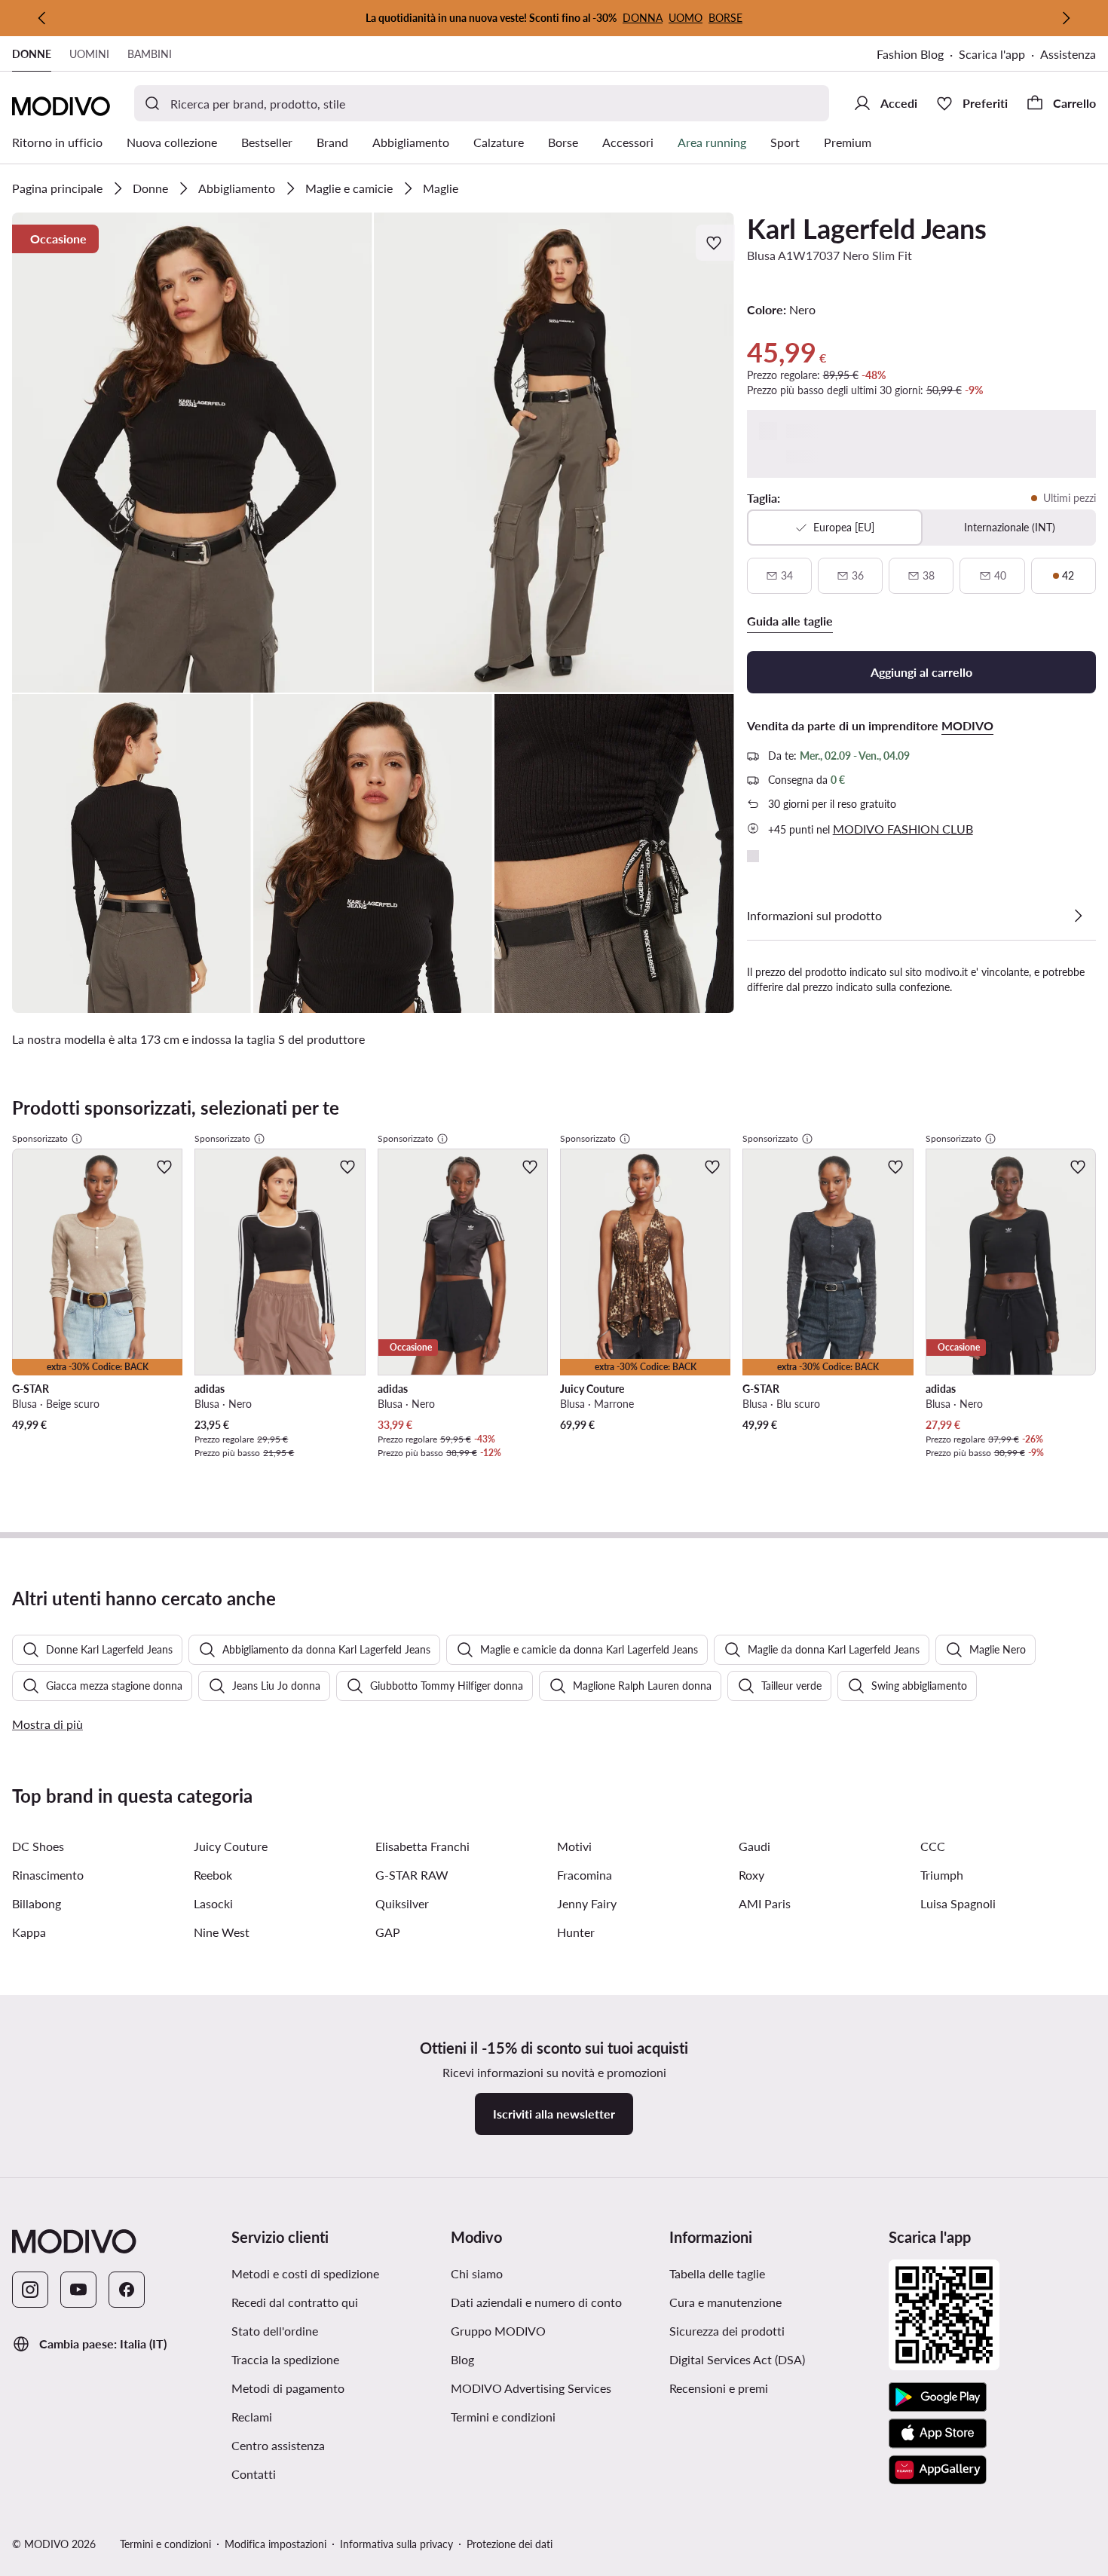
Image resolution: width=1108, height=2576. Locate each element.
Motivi (574, 1846)
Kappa (29, 1932)
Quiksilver (402, 1903)
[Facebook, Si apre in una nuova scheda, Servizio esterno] (127, 2290)
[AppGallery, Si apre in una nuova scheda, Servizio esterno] (938, 2470)
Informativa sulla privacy (396, 2544)
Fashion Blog (918, 55)
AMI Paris (765, 1903)
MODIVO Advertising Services (554, 2388)
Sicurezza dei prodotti (727, 2331)
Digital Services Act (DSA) (737, 2359)
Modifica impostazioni (275, 2544)
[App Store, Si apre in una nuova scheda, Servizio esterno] (938, 2434)
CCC (933, 1846)
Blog (536, 2359)
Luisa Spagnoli (958, 1903)
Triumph (942, 1875)
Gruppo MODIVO (554, 2330)
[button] (192, 453)
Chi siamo (477, 2273)
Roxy (751, 1875)
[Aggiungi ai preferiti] (715, 243)
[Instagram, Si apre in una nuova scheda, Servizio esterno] (30, 2290)
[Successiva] (1066, 18)
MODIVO (967, 725)
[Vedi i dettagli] (1078, 916)
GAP (388, 1932)
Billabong (37, 1903)
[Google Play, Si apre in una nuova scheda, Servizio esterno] (938, 2397)
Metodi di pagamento (288, 2388)
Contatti (254, 2474)
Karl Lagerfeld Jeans (867, 228)
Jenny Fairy (587, 1903)
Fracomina (585, 1875)
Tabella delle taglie (717, 2273)
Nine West (222, 1932)
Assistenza (1068, 54)
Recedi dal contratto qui (295, 2302)
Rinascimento (48, 1875)
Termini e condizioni (554, 2416)
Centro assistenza (278, 2445)
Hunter (576, 1932)
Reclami (252, 2417)
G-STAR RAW (412, 1875)
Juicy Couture (231, 1846)
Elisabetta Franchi (422, 1846)
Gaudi (754, 1846)
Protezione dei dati (510, 2544)
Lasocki (213, 1903)
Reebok (213, 1875)
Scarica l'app (999, 55)
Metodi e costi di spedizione (305, 2273)
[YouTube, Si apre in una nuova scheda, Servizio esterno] (78, 2290)
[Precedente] (42, 18)
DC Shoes (38, 1846)
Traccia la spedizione (285, 2359)
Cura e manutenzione (725, 2302)
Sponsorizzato (40, 1138)
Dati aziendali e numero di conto (536, 2302)
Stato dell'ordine (275, 2331)
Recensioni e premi (719, 2388)
